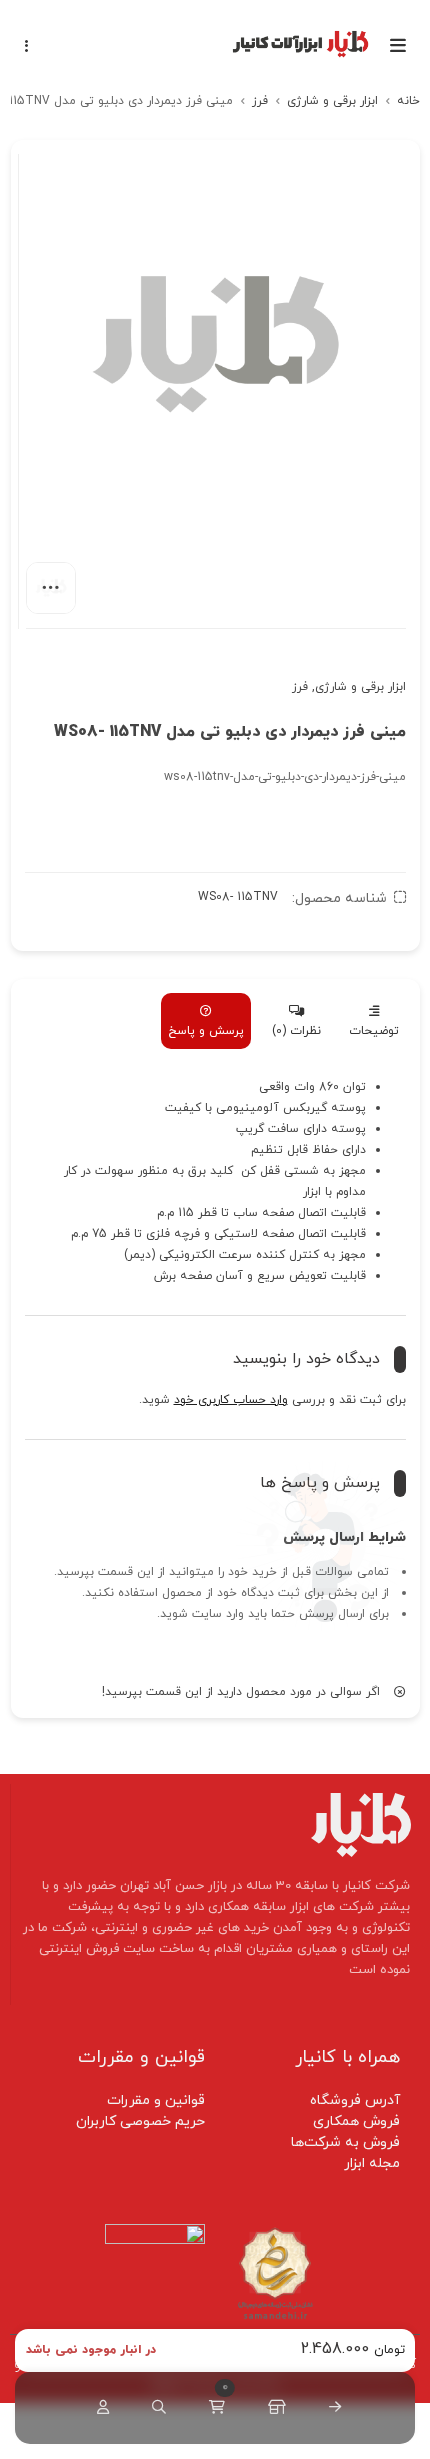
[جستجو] (155, 2408)
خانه (408, 101)
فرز (260, 101)
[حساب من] (99, 2408)
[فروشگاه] (273, 2408)
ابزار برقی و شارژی (332, 101)
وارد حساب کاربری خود (231, 1400)
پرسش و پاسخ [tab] (206, 1031)
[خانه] (331, 2408)
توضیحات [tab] (374, 1031)
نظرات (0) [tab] (296, 1031)
